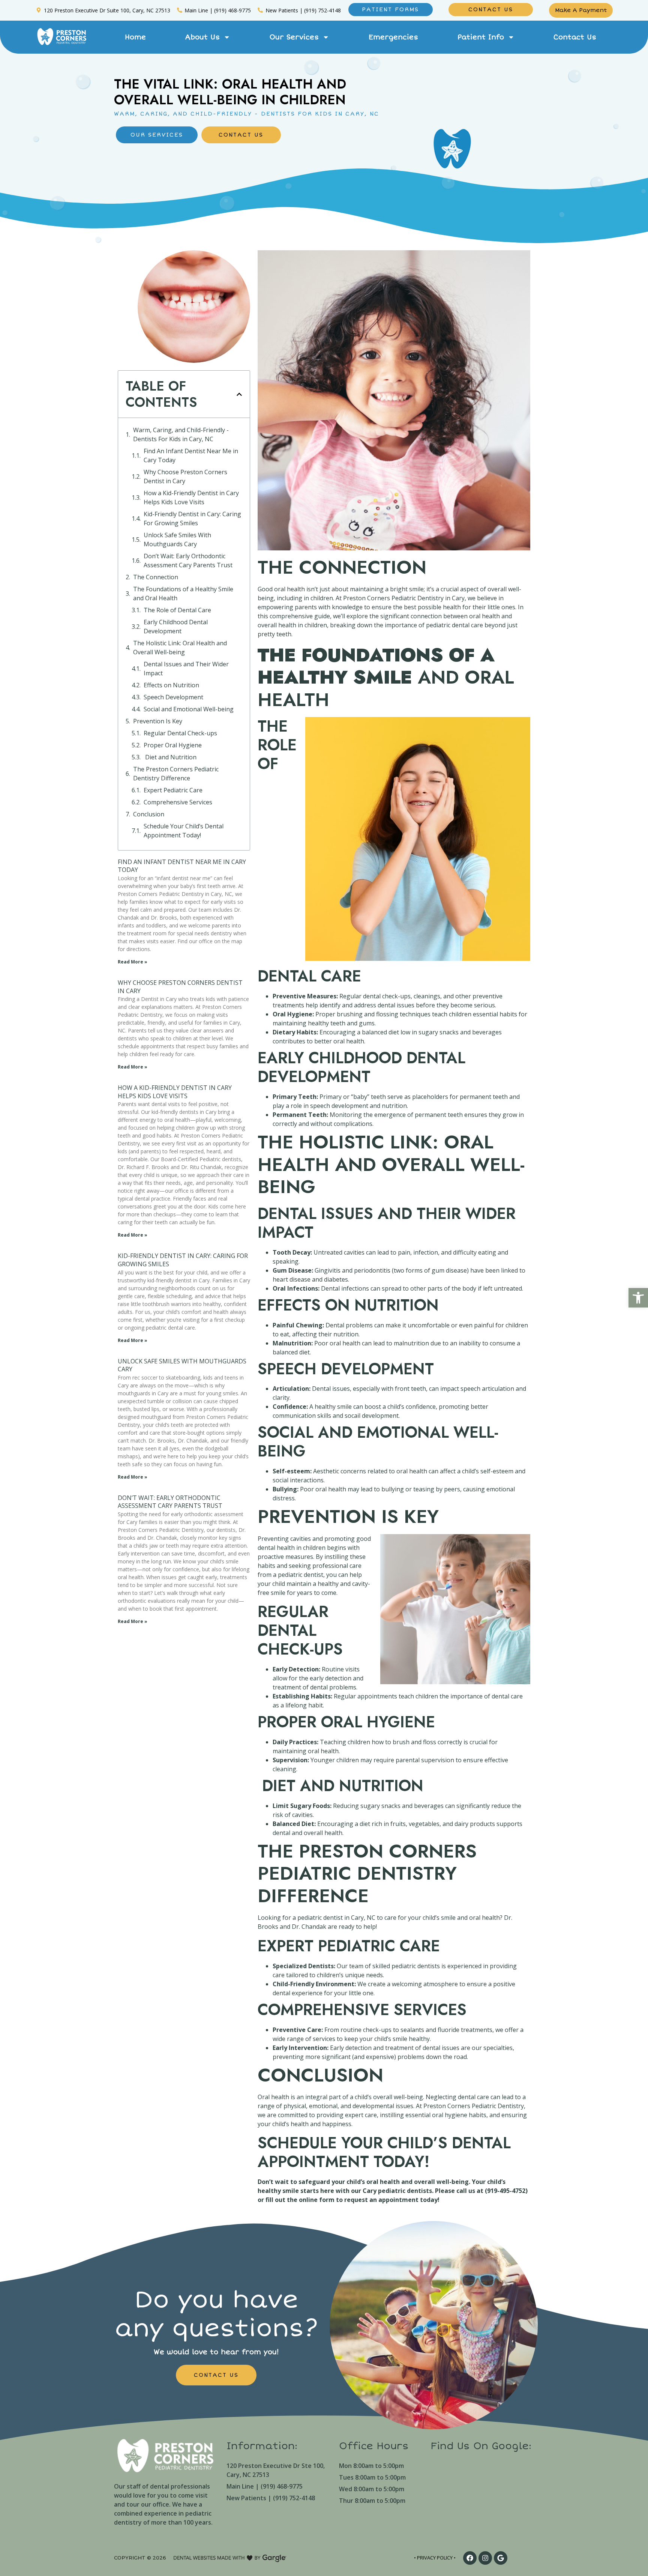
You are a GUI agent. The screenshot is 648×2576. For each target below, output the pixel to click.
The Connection (156, 577)
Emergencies (393, 37)
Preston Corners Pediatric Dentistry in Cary (404, 598)
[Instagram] (485, 2558)
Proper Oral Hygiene (173, 745)
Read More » (133, 962)
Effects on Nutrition (171, 685)
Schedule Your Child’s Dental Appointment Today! (184, 831)
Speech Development (173, 697)
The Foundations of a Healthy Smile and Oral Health (183, 594)
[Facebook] (470, 2558)
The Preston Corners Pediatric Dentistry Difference (176, 774)
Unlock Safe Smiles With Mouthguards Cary (177, 540)
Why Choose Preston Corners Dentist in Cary (185, 476)
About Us (202, 37)
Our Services (294, 37)
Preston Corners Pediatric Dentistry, (474, 2106)
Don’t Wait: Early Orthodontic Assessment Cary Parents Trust (188, 561)
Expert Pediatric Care (173, 790)
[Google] (501, 2558)
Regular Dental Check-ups (180, 733)
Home (135, 37)
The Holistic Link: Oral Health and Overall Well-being (180, 648)
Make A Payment (581, 10)
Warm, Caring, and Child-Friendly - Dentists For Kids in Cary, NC (181, 434)
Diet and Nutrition (170, 757)
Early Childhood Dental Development (176, 627)
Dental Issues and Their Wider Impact (186, 669)
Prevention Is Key (158, 721)
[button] (638, 1298)
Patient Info (481, 37)
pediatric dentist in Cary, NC (336, 1918)
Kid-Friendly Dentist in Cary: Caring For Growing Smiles (192, 519)
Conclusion (149, 814)
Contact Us (575, 37)
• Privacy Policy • (435, 2558)
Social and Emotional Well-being (189, 709)
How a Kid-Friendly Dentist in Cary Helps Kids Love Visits (191, 497)
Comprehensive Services (178, 802)
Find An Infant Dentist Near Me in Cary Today (191, 455)
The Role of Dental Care (177, 610)
